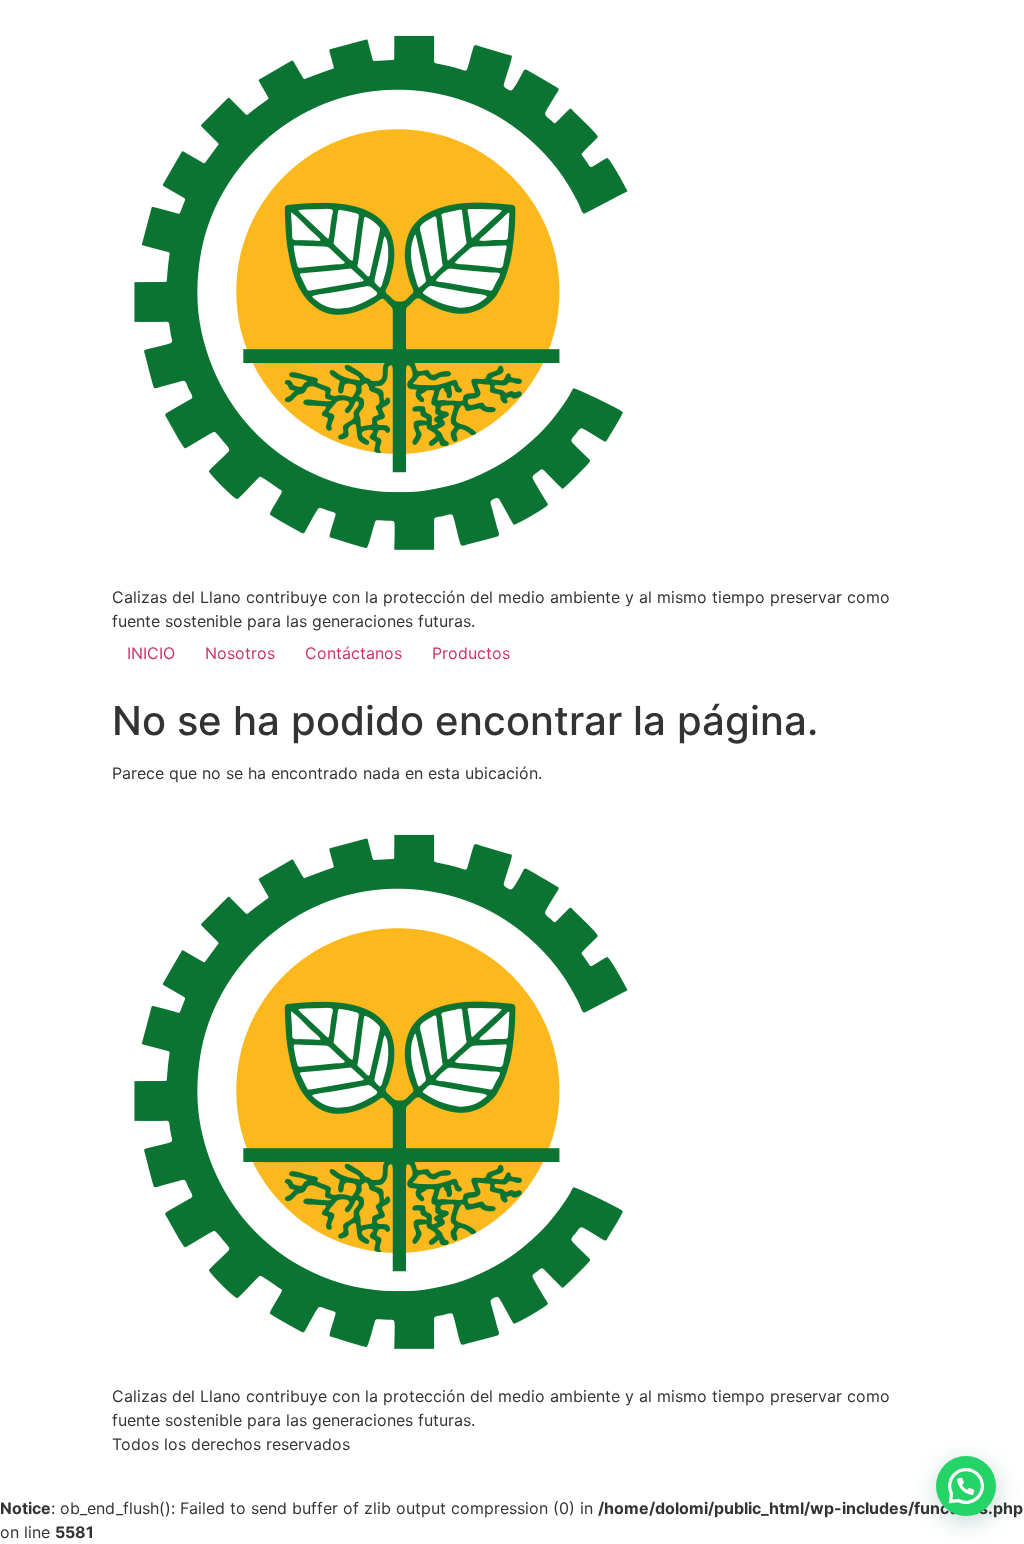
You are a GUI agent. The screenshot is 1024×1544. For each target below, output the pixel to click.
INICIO (151, 653)
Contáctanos (353, 653)
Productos (471, 653)
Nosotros (240, 653)
